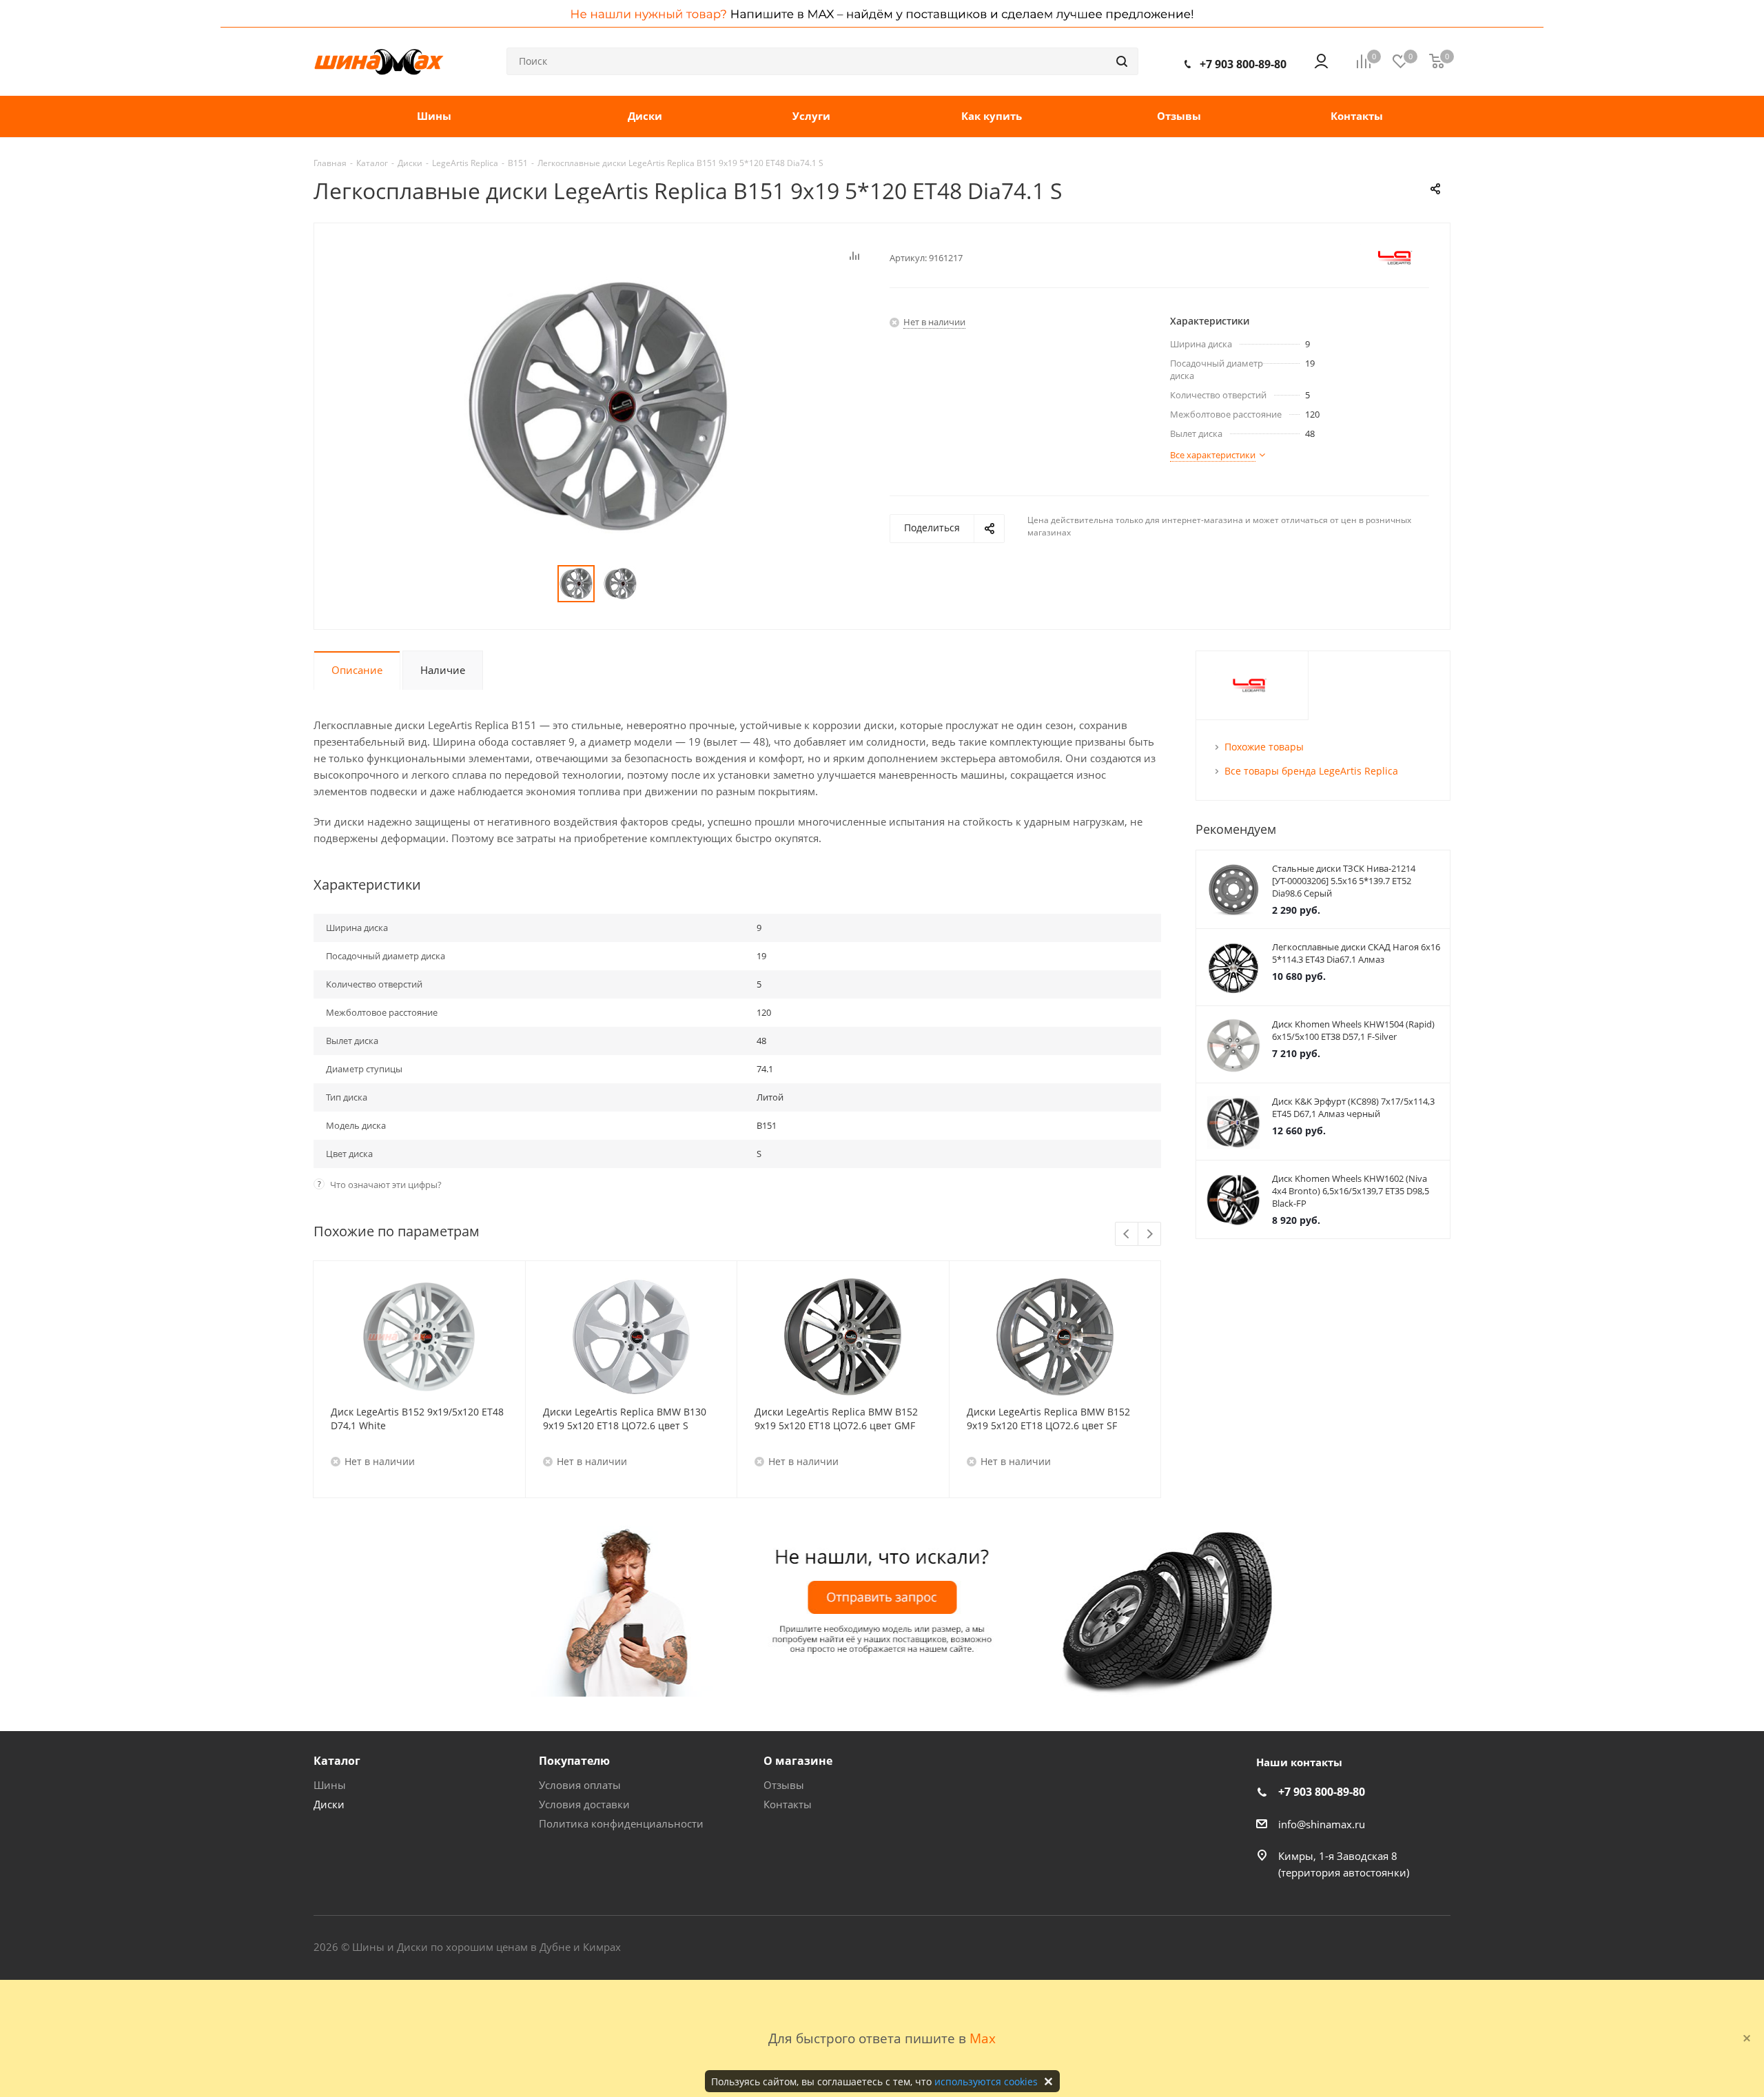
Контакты (788, 1804)
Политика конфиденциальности (621, 1823)
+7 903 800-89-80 (1243, 64)
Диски (329, 1804)
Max (983, 2038)
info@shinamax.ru (1322, 1824)
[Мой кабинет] (1321, 61)
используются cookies (986, 2081)
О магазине (798, 1761)
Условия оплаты (580, 1785)
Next (1150, 1235)
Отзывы (784, 1785)
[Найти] (1122, 61)
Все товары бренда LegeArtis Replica (1311, 771)
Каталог (337, 1761)
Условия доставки (584, 1804)
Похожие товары (1264, 747)
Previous (1127, 1235)
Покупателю (574, 1761)
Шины (330, 1785)
